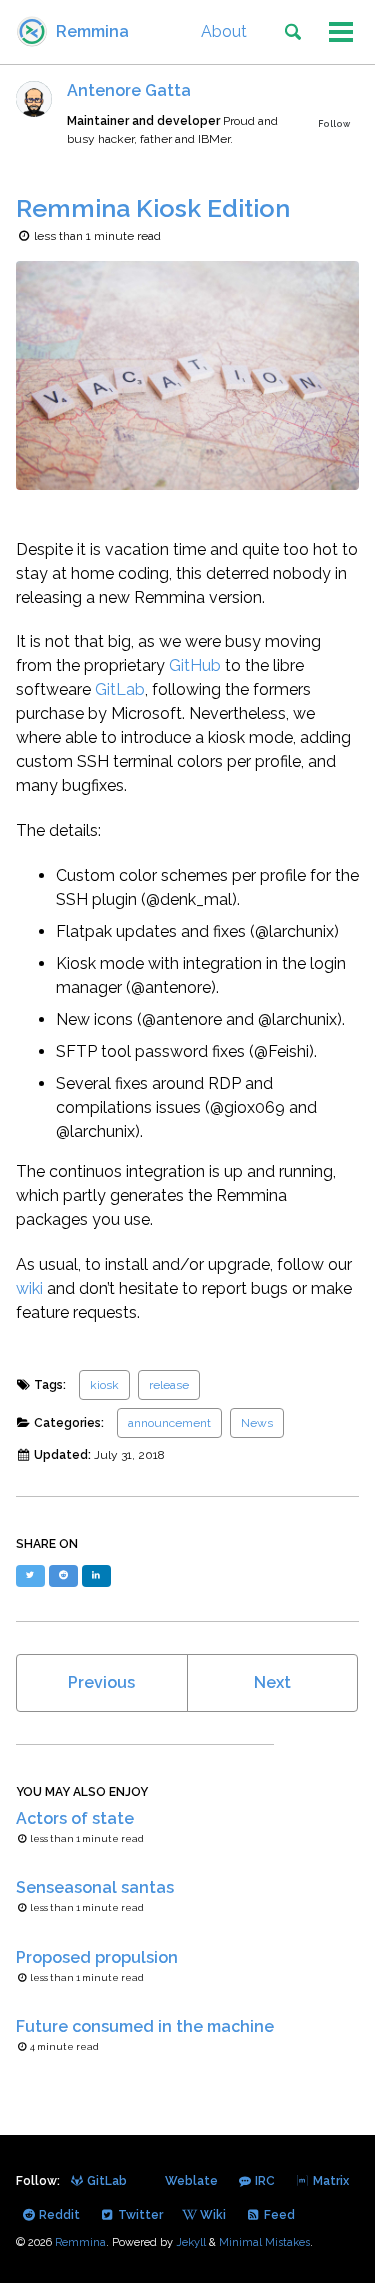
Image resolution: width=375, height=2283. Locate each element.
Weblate (190, 2181)
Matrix (329, 2181)
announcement (169, 1423)
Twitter (139, 2215)
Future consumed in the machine (145, 2026)
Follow (334, 124)
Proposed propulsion (97, 1957)
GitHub (195, 665)
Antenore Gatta (129, 90)
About (224, 31)
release (169, 1385)
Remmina (92, 31)
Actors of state (75, 1818)
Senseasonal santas (95, 1887)
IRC (263, 2181)
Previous (101, 1682)
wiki (29, 1288)
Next (272, 1682)
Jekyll (191, 2242)
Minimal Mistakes (264, 2242)
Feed (278, 2215)
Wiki (211, 2215)
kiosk (104, 1385)
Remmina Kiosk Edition (153, 208)
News (257, 1423)
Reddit (58, 2215)
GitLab (120, 689)
